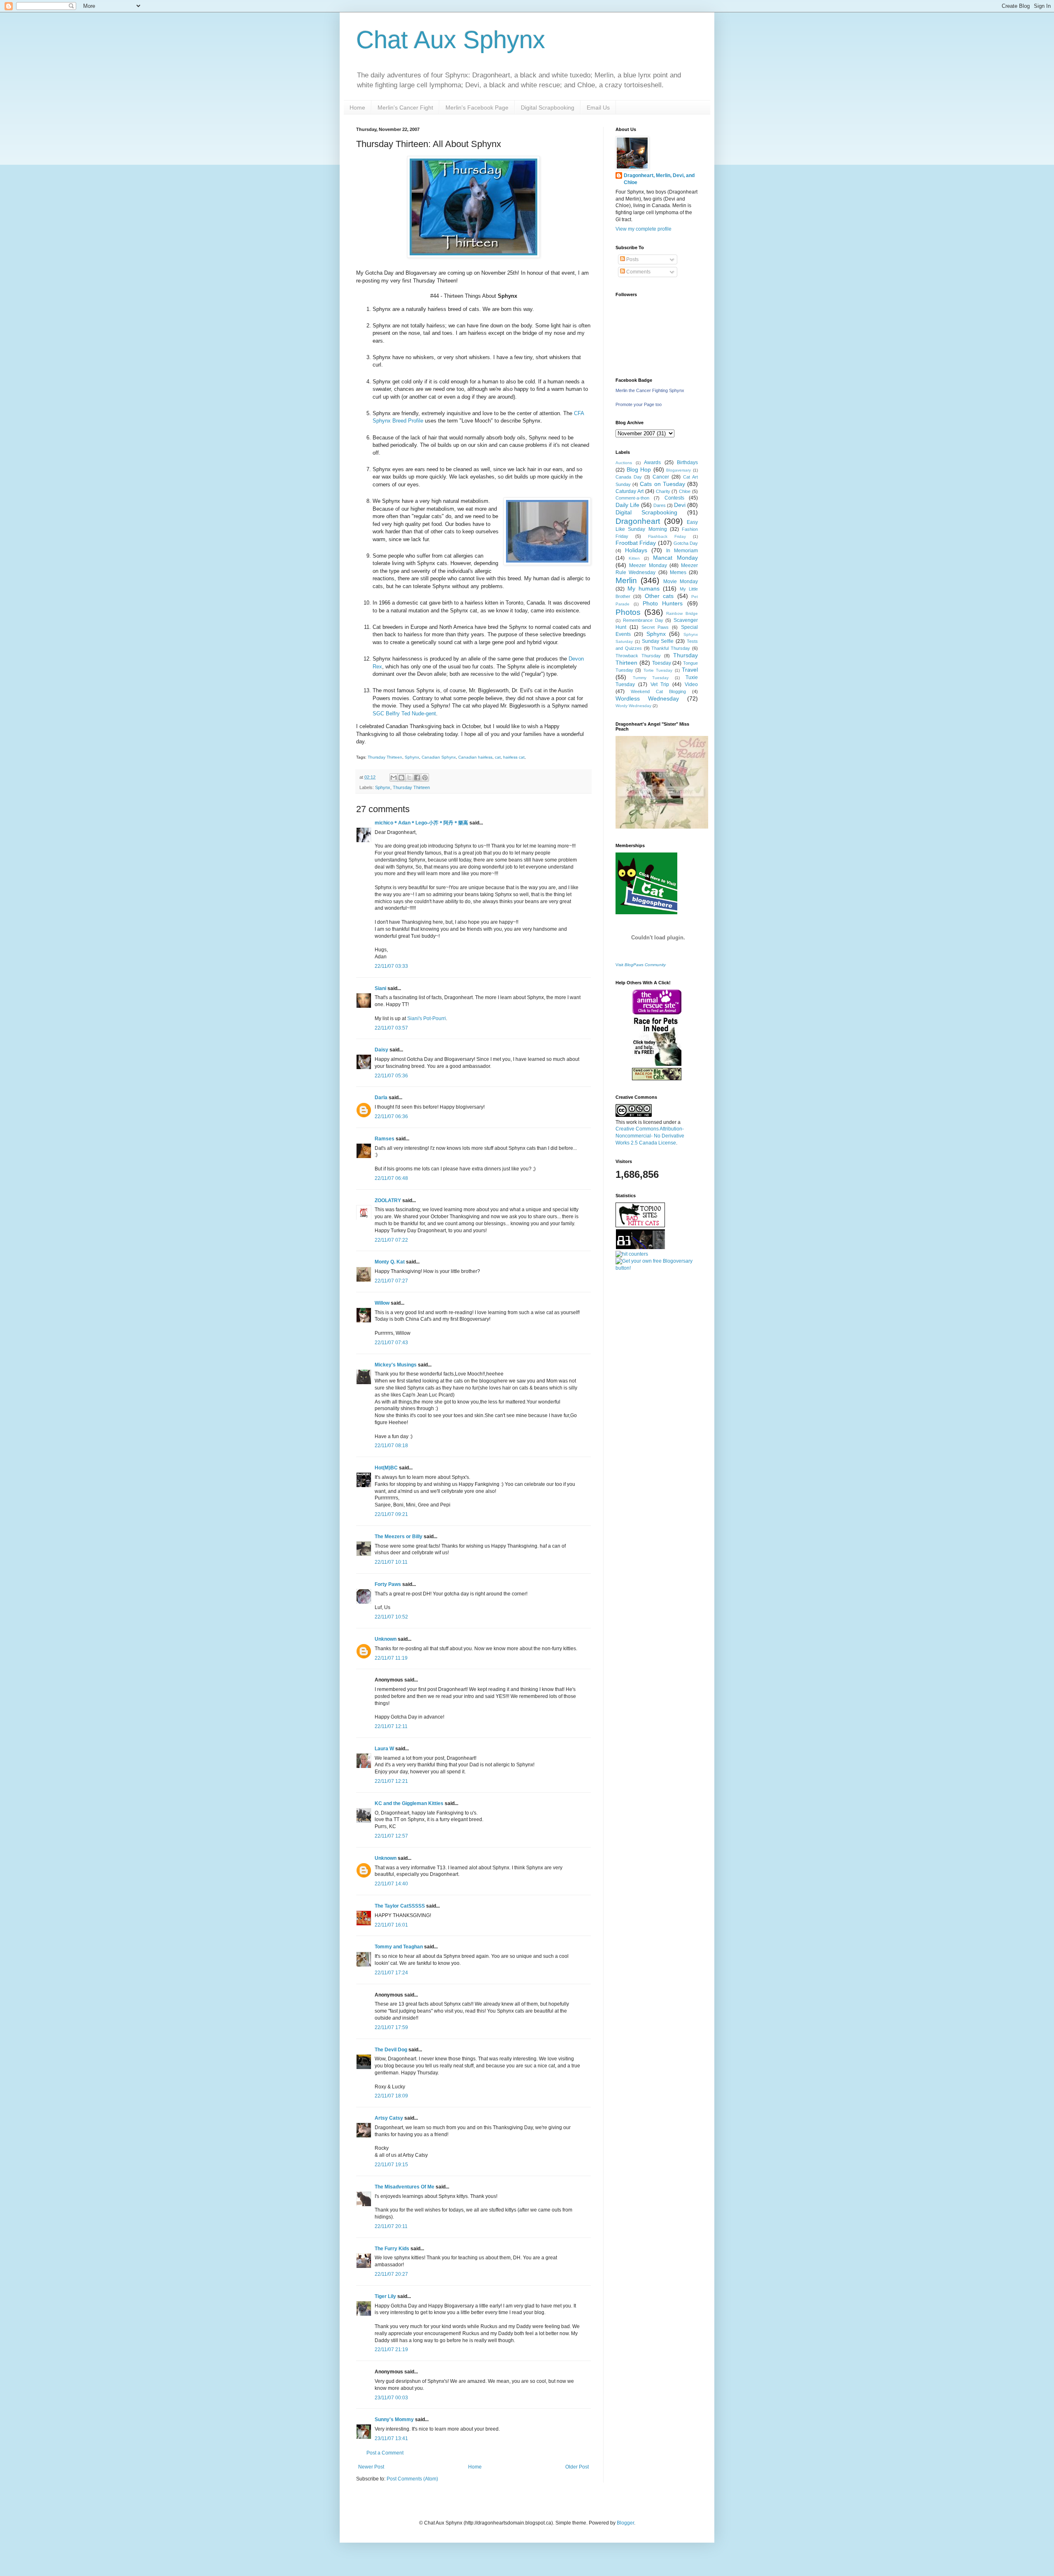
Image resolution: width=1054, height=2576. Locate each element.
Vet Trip (660, 684)
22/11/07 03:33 (391, 966)
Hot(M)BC (386, 1468)
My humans (644, 589)
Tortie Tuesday (658, 670)
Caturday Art (630, 491)
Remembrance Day (643, 620)
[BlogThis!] (401, 778)
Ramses (385, 1139)
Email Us (598, 107)
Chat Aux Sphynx (451, 40)
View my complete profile (644, 229)
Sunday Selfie (658, 641)
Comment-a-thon (632, 498)
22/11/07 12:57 (391, 1836)
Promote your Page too (639, 404)
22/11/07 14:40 (391, 1884)
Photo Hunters (663, 603)
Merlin (626, 580)
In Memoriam (682, 551)
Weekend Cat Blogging (658, 691)
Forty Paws (388, 1584)
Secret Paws (655, 627)
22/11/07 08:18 (391, 1446)
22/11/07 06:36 (391, 1116)
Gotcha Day (686, 543)
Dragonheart (638, 521)
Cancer (661, 477)
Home (357, 107)
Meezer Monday (648, 565)
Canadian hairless (475, 757)
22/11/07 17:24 (391, 1973)
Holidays (636, 550)
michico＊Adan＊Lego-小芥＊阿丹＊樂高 (421, 823)
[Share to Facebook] (417, 778)
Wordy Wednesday (633, 706)
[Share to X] (409, 778)
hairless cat (514, 757)
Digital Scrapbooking (548, 107)
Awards (652, 462)
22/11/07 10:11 (391, 1562)
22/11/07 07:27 (391, 1281)
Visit (641, 965)
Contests (674, 498)
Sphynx (412, 757)
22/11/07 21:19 (391, 2349)
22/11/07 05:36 (391, 1076)
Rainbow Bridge (682, 613)
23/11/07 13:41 (391, 2438)
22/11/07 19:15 (391, 2165)
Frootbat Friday (636, 543)
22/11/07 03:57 (391, 1028)
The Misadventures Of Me (405, 2187)
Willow (382, 1303)
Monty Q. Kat (390, 1262)
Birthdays (687, 462)
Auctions (624, 463)
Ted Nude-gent (419, 713)
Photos (628, 612)
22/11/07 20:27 (391, 2274)
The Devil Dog (391, 2050)
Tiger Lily (385, 2296)
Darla (381, 1098)
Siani (380, 988)
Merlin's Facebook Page (477, 107)
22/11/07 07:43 (391, 1343)
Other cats (659, 596)
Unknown (386, 1639)
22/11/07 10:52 (391, 1617)
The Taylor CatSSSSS (400, 1906)
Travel (690, 670)
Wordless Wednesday (647, 698)
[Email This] (394, 778)
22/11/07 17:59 (391, 2027)
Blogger (625, 2523)
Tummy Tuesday (651, 678)
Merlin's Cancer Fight (405, 107)
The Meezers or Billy (399, 1537)
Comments (638, 272)
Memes (678, 572)
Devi (680, 505)
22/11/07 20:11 (391, 2226)
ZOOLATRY (388, 1200)
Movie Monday (681, 582)
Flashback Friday (667, 536)
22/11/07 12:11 (391, 1726)
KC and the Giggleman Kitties (409, 1803)
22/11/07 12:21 (391, 1781)
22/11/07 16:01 (391, 1925)
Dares (660, 505)
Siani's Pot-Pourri (427, 1018)
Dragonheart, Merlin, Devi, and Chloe (659, 179)
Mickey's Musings (396, 1365)
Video (691, 684)
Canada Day (629, 477)
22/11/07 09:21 (391, 1514)
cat (498, 757)
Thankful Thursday (671, 648)
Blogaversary (679, 470)
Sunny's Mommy (394, 2420)
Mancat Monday (675, 558)
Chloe (685, 491)
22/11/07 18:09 (391, 2096)
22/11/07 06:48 (391, 1178)
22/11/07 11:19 (391, 1658)
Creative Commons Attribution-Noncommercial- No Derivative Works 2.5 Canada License (650, 1136)
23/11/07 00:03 (391, 2398)
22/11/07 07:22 (391, 1240)
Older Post (577, 2467)
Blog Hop (639, 469)
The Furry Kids (392, 2249)
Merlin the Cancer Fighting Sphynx (650, 390)
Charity (663, 491)
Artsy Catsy (389, 2118)
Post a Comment (385, 2453)
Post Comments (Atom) (412, 2479)
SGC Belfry (386, 713)
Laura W (384, 1749)
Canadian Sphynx (439, 757)
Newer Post (371, 2467)
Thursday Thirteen (385, 757)
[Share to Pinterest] (425, 778)
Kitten (634, 558)
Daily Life (627, 505)
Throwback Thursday (638, 656)
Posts (632, 259)
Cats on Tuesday (662, 484)
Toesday (662, 663)
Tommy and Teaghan (399, 1947)
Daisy (381, 1050)
